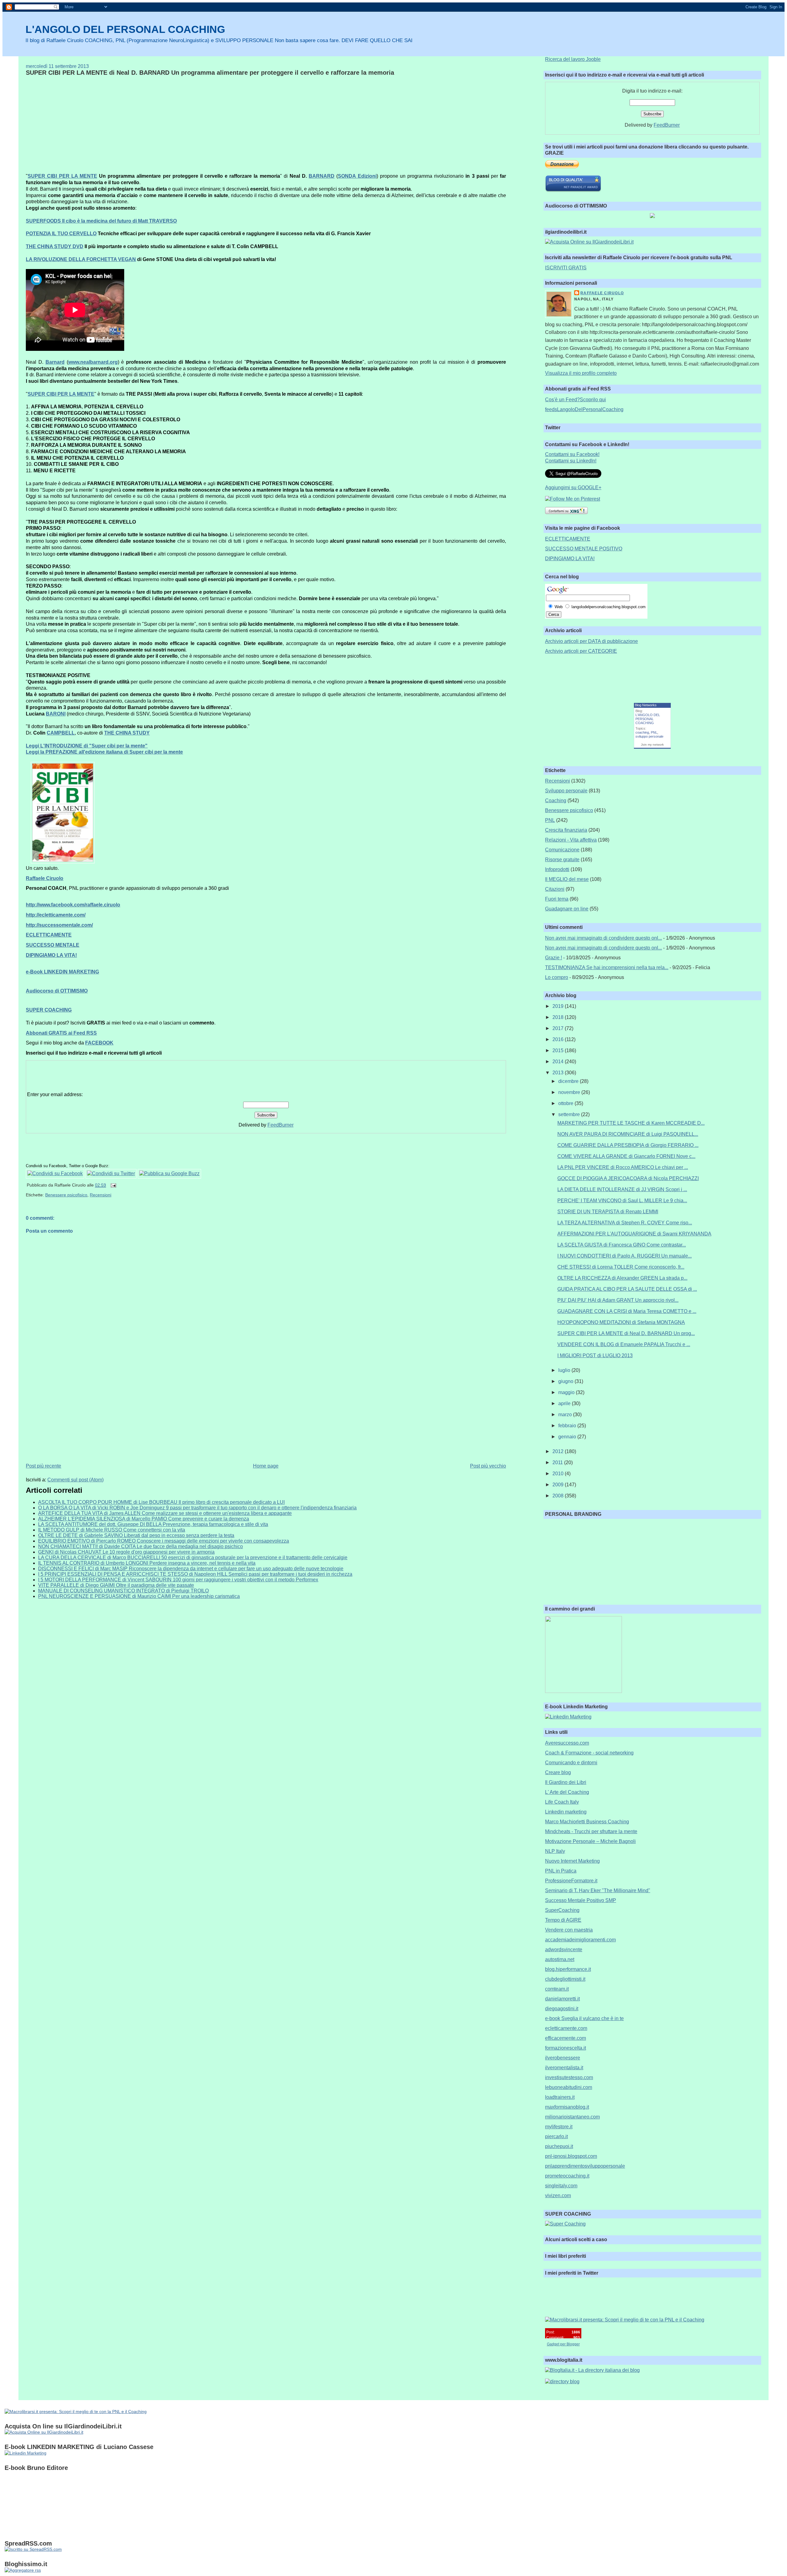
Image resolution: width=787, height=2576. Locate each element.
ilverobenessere (563, 2058)
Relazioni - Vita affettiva (571, 840)
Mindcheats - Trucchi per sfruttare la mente (591, 1831)
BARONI (56, 714)
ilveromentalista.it (564, 2068)
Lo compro (557, 977)
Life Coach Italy (562, 1802)
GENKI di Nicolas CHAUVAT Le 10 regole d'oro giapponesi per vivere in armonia (126, 1552)
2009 (559, 1485)
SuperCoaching (562, 1910)
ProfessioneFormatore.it (571, 1881)
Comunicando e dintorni (571, 1763)
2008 (559, 1496)
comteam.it (557, 1989)
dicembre (569, 1081)
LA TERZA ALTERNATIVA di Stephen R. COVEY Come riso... (625, 1223)
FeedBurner (281, 1125)
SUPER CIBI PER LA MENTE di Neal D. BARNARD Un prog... (626, 1333)
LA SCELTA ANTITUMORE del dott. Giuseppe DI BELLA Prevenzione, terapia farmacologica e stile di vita (153, 1524)
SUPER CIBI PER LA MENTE (62, 176)
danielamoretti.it (562, 1999)
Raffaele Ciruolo (602, 293)
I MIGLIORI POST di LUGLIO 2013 (595, 1355)
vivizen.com (558, 2196)
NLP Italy (555, 1851)
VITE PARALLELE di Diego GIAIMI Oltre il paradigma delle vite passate (116, 1585)
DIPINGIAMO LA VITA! (570, 559)
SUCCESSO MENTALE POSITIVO (584, 549)
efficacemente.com (566, 2038)
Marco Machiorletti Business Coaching (587, 1822)
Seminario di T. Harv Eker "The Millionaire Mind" (598, 1890)
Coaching (556, 801)
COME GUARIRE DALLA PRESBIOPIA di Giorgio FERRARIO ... (628, 1145)
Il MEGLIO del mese (567, 879)
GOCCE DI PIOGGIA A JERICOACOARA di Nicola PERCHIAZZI (628, 1178)
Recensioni (101, 1195)
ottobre (566, 1103)
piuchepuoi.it (559, 2146)
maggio (567, 1392)
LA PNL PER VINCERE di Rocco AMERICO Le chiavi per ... (623, 1167)
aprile (565, 1403)
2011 (558, 1462)
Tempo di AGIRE (563, 1920)
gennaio (568, 1437)
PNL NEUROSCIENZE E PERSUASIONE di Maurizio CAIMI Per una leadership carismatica (139, 1596)
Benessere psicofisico (66, 1195)
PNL (654, 732)
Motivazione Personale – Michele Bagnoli (590, 1841)
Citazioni (555, 889)
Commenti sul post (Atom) (75, 1480)
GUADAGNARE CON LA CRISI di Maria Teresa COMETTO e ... (627, 1311)
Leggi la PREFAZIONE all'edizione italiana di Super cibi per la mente (104, 752)
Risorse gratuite (562, 860)
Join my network (652, 745)
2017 (559, 1028)
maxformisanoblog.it (567, 2107)
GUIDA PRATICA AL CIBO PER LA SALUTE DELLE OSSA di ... (627, 1289)
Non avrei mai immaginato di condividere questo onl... (603, 938)
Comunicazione (562, 850)
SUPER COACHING (49, 1010)
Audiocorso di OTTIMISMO (57, 991)
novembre (570, 1092)
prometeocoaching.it (567, 2176)
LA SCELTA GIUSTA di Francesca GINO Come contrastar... (622, 1245)
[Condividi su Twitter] (111, 1173)
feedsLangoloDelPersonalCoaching (584, 409)
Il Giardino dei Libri (566, 1782)
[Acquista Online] (589, 242)
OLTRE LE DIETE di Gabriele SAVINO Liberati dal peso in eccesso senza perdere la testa (136, 1535)
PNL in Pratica (561, 1871)
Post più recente (44, 1466)
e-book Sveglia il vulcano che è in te (584, 2018)
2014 (559, 1062)
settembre (570, 1114)
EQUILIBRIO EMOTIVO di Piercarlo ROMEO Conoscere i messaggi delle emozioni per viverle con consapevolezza (164, 1541)
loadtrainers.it (560, 2097)
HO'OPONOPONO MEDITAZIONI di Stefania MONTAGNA (621, 1322)
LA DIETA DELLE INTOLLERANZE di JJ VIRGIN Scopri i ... (622, 1189)
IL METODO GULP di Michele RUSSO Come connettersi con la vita (112, 1530)
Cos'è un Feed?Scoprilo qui (575, 400)
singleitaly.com (561, 2186)
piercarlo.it (556, 2136)
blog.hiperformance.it (568, 1969)
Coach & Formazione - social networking (589, 1753)
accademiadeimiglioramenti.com (580, 1940)
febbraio (568, 1426)
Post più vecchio (488, 1466)
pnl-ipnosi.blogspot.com (571, 2156)
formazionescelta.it (566, 2048)
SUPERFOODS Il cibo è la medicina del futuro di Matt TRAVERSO (101, 221)
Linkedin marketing (566, 1812)
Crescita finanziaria (566, 830)
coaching (642, 732)
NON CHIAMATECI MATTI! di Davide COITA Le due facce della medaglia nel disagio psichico (140, 1546)
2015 (559, 1050)
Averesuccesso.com (567, 1743)
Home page (266, 1466)
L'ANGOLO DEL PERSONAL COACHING (125, 29)
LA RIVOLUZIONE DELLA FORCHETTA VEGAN (81, 259)
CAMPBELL (61, 733)
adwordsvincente (564, 1950)
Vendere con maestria (569, 1930)
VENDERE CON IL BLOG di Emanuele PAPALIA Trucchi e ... (624, 1344)
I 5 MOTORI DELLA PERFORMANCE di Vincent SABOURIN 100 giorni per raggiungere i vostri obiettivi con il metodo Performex (178, 1580)
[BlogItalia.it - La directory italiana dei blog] (592, 2370)
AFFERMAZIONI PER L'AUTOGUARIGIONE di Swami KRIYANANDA (634, 1234)
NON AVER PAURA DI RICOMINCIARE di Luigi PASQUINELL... (628, 1134)
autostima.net (560, 1959)
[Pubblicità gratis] (23, 2570)
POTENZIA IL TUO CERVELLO (61, 234)
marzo (566, 1415)
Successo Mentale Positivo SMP (581, 1900)
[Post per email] (112, 1185)
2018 (559, 1017)
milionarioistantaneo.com (572, 2117)
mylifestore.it (559, 2127)
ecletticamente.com (566, 2028)
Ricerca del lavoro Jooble (573, 59)
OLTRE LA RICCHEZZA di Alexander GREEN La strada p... (622, 1278)
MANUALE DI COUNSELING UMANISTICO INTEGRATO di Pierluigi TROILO (123, 1591)
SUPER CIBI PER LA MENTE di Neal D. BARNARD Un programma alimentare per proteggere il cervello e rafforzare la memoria (210, 73)
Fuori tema (557, 899)
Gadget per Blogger (563, 2344)
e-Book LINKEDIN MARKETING (62, 972)
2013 (559, 1073)
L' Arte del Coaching (567, 1792)
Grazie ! (554, 958)
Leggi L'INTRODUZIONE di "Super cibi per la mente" (87, 746)
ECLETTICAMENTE (568, 539)
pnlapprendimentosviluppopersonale (585, 2166)
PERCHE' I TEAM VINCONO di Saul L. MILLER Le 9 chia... (622, 1201)
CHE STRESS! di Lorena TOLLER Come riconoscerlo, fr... (621, 1267)
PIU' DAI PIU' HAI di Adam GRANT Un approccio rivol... (618, 1300)
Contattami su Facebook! (572, 454)
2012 (559, 1451)
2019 (559, 1006)
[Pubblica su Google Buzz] (169, 1173)
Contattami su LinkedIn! (571, 461)
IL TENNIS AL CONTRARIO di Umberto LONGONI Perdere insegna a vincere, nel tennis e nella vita (147, 1563)
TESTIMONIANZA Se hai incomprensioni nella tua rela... (607, 967)
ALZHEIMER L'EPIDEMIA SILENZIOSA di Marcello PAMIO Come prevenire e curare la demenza (144, 1519)
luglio (565, 1370)
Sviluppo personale (566, 791)
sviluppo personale (649, 736)
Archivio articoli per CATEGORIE (581, 651)
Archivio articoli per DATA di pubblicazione (591, 641)
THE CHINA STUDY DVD (55, 246)
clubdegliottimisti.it (565, 1979)
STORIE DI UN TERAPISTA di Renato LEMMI (608, 1212)
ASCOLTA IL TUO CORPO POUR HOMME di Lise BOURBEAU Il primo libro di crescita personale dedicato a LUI (161, 1502)
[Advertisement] (77, 124)
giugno (566, 1381)
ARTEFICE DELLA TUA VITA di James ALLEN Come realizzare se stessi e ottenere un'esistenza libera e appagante (165, 1513)
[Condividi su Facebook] (55, 1173)
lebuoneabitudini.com (569, 2087)
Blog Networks (646, 705)
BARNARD (322, 176)
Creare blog (558, 1772)
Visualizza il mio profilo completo (581, 373)
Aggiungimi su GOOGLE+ (573, 487)
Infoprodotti (557, 869)
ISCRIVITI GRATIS (566, 268)
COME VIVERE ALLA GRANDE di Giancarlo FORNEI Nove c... (626, 1156)
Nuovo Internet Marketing (572, 1861)
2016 (559, 1039)
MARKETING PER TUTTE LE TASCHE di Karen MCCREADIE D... (631, 1123)
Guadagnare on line (567, 909)
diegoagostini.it (562, 2009)
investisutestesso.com (569, 2077)
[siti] (573, 190)
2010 (559, 1474)
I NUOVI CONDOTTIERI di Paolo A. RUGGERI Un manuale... (625, 1256)
